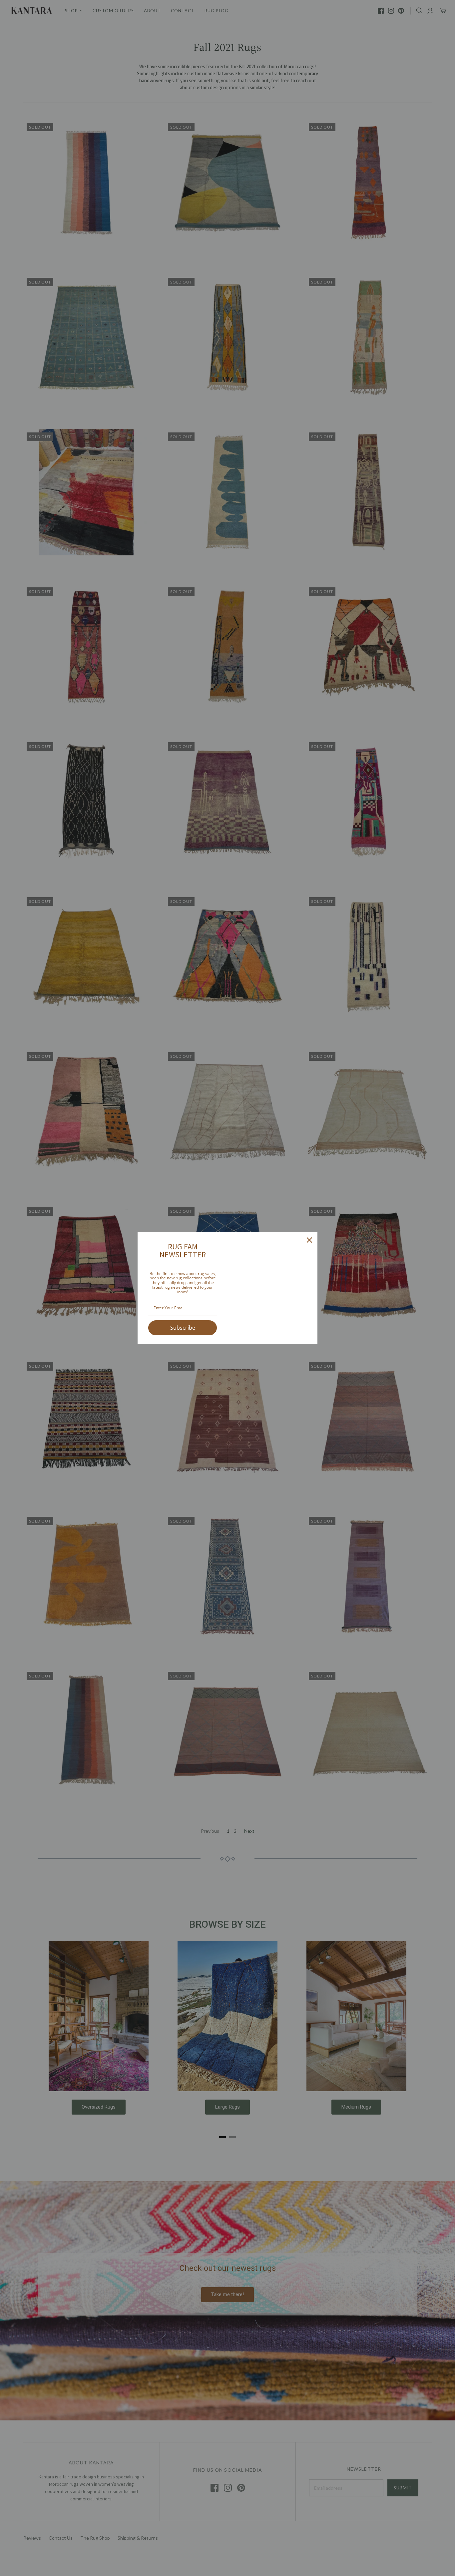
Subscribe (183, 1328)
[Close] (309, 1240)
